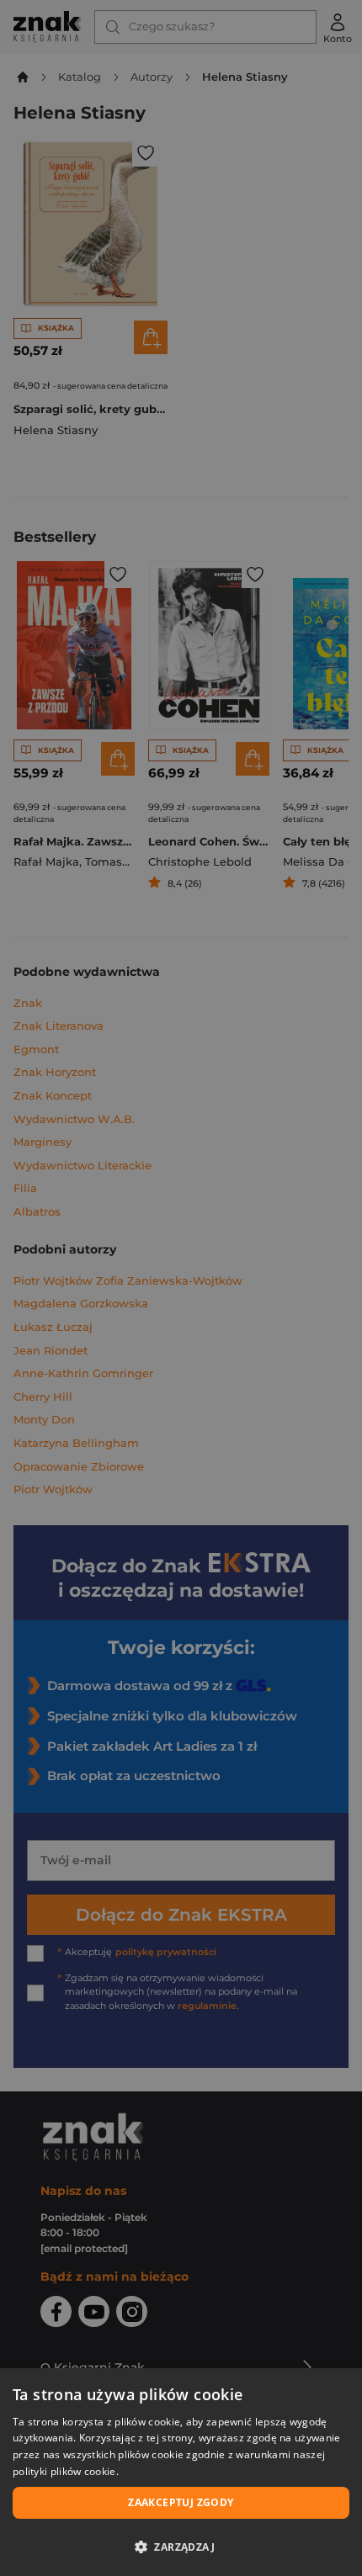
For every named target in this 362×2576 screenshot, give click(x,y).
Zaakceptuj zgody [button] (181, 2502)
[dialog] (181, 2472)
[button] (181, 2547)
